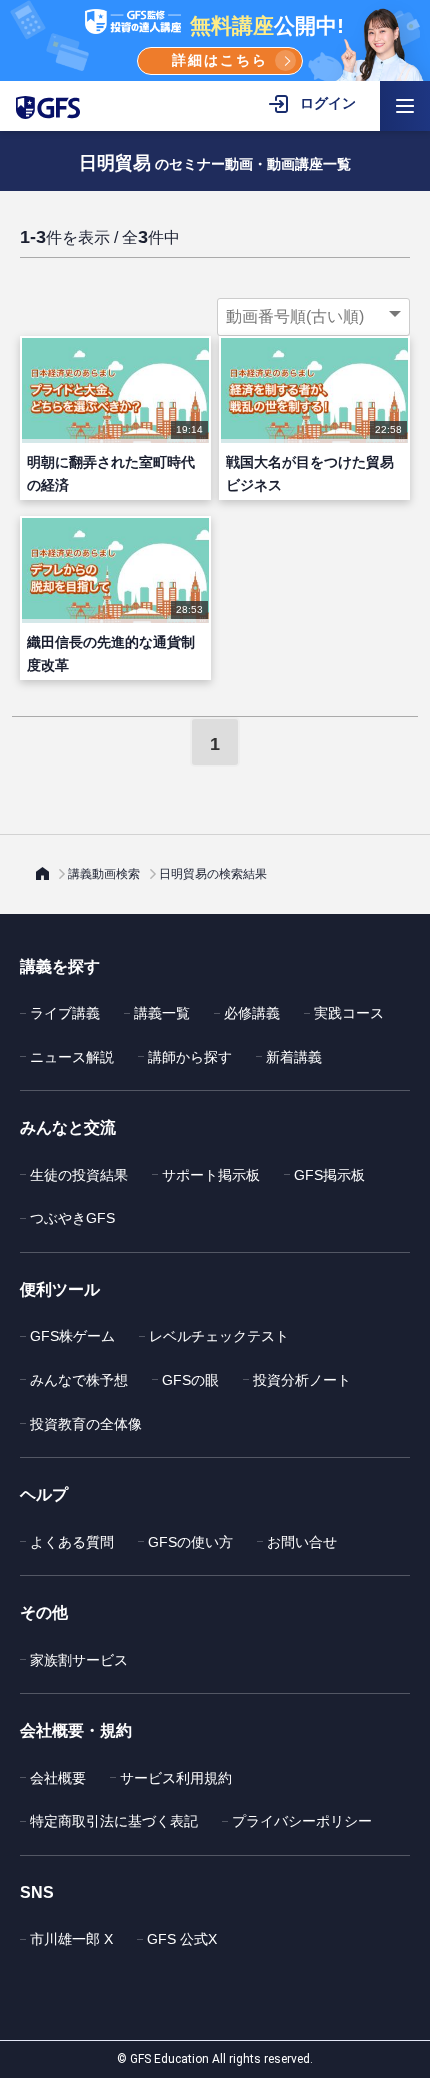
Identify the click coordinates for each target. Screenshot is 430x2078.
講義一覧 (162, 1013)
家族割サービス (79, 1660)
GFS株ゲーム (72, 1336)
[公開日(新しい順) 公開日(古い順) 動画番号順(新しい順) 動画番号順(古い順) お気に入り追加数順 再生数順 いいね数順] (313, 317)
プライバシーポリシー (302, 1821)
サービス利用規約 (176, 1778)
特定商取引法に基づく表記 (114, 1821)
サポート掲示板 (211, 1175)
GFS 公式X (182, 1939)
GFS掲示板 (329, 1175)
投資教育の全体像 (86, 1424)
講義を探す (60, 966)
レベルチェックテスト (219, 1336)
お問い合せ (302, 1542)
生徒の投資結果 (79, 1175)
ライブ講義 (65, 1013)
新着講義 (294, 1057)
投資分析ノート (302, 1380)
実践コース (349, 1013)
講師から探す (190, 1057)
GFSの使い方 (190, 1542)
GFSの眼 (190, 1380)
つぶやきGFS (72, 1218)
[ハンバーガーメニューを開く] (405, 106)
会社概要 (58, 1778)
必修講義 (252, 1013)
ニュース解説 (72, 1057)
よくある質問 (72, 1542)
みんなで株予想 (79, 1380)
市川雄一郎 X (71, 1939)
